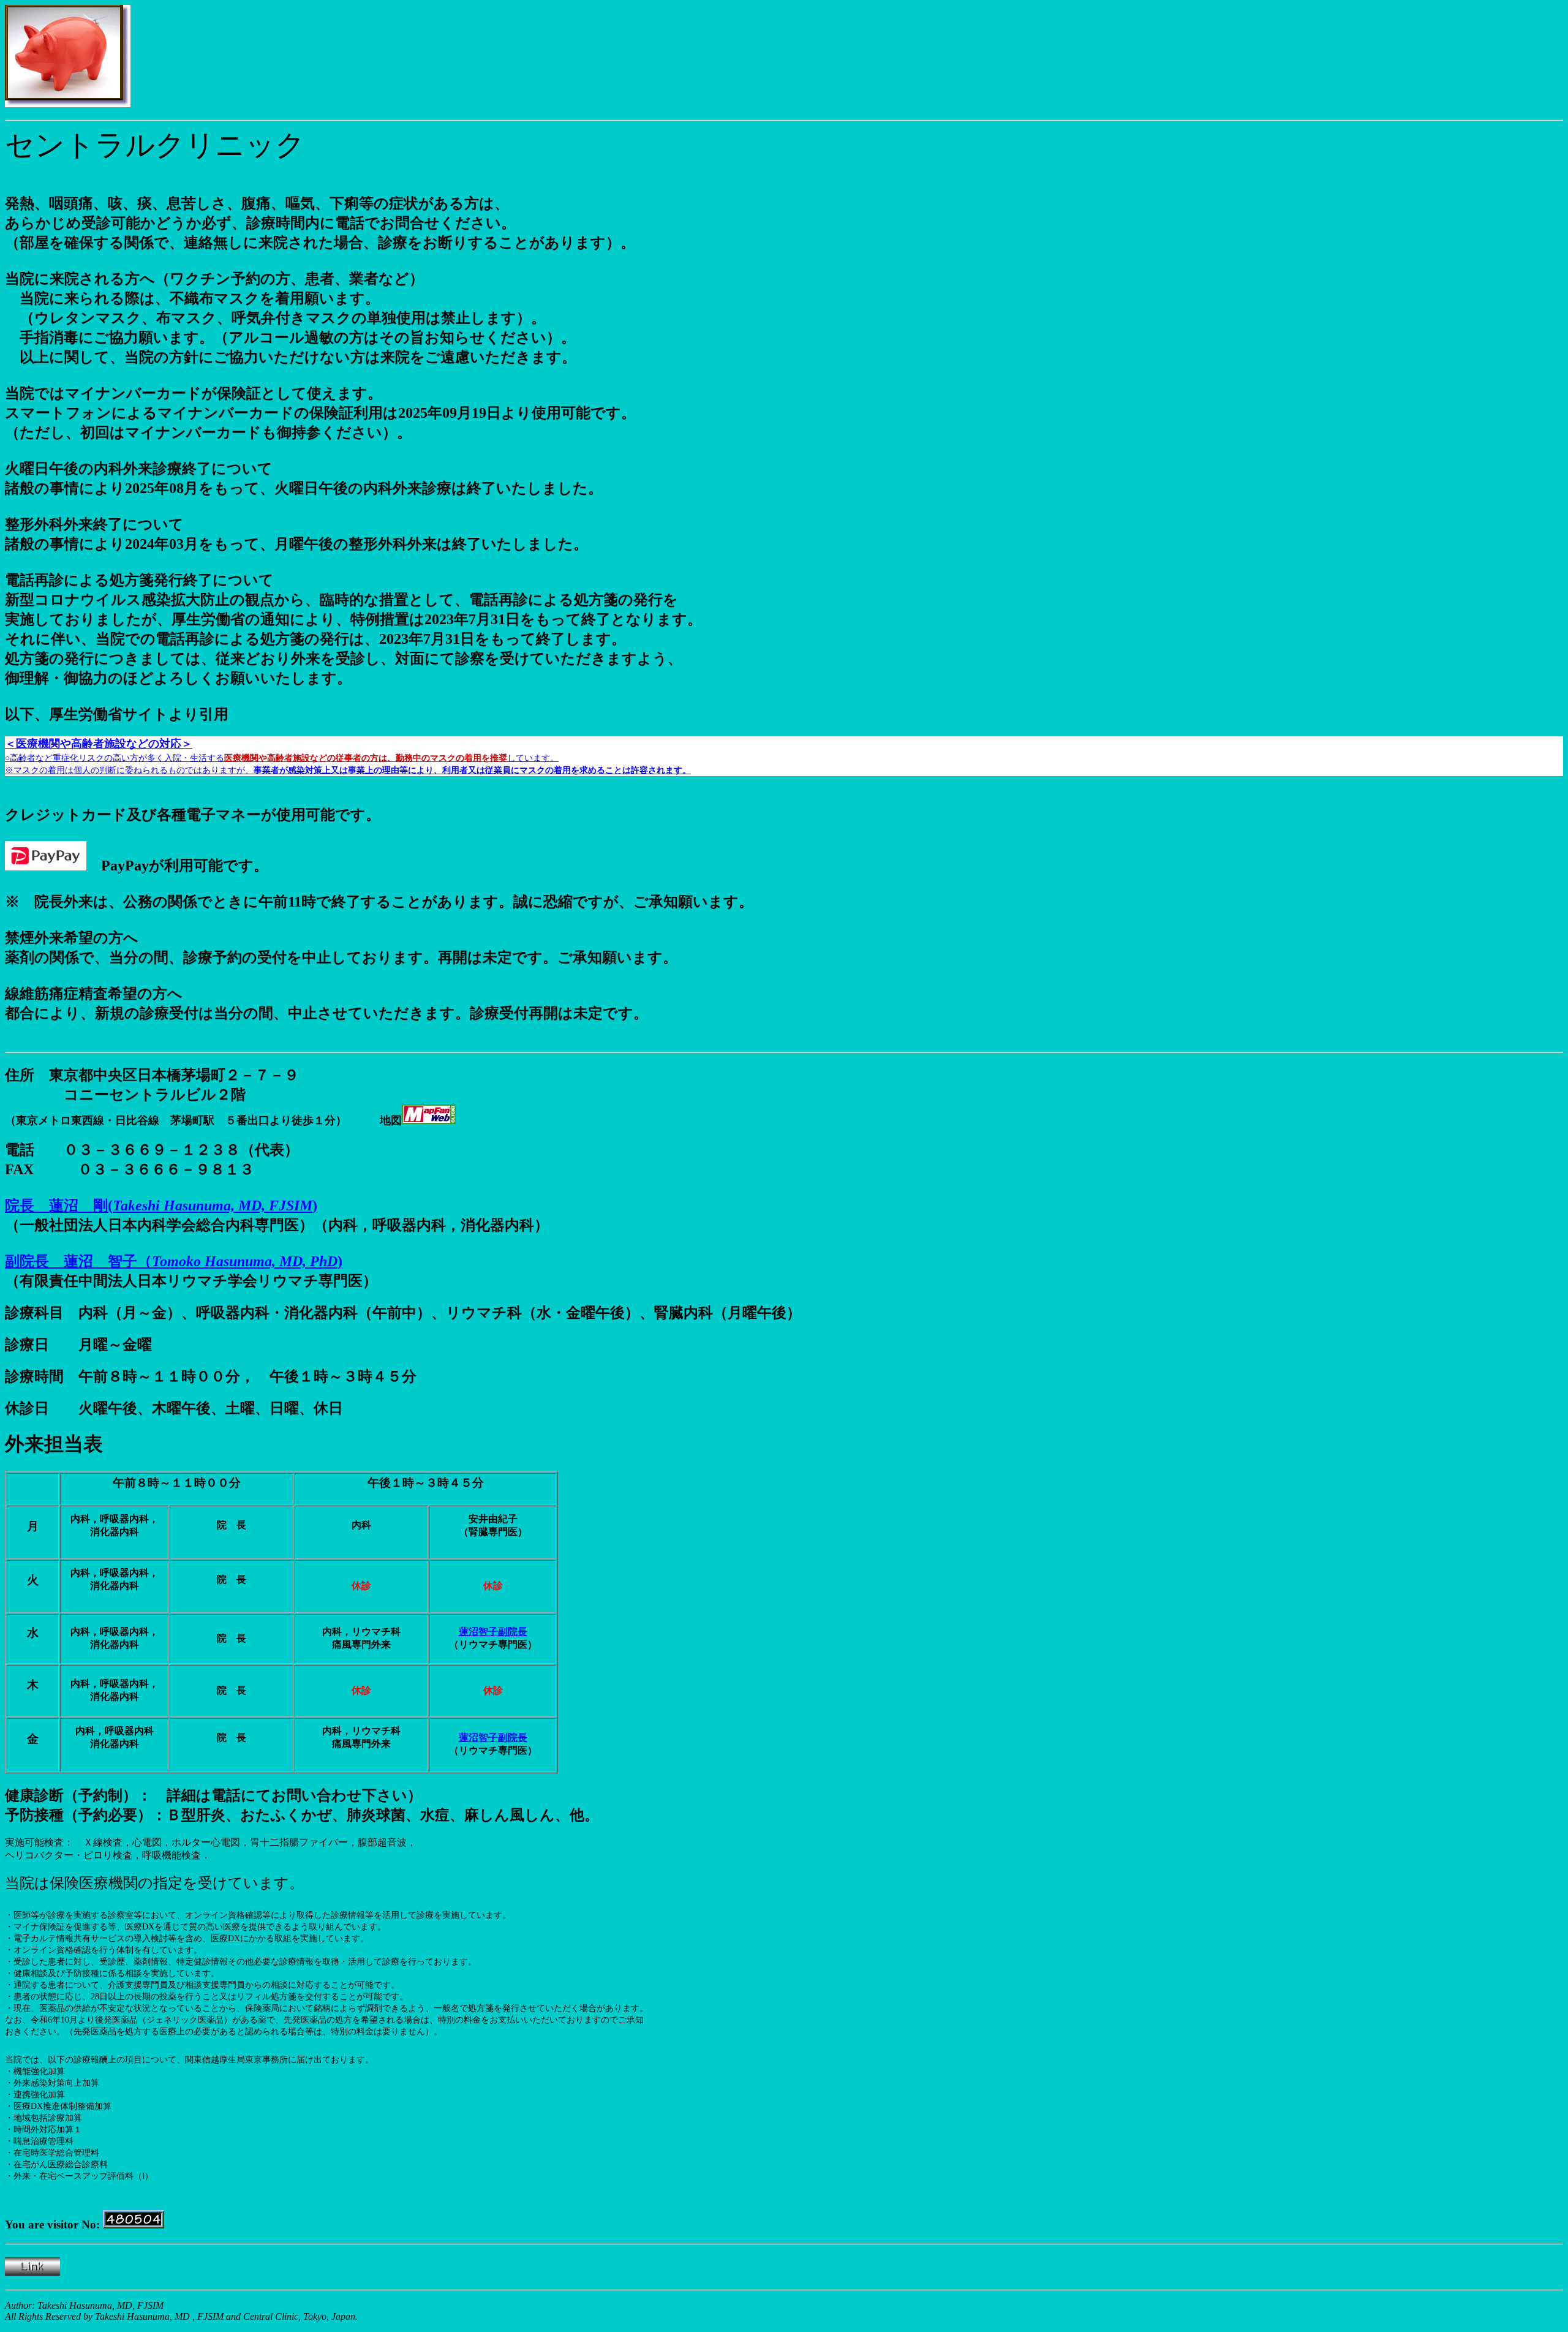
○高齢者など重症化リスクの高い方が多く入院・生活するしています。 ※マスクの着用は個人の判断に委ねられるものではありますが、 (348, 757)
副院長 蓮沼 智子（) (174, 1261)
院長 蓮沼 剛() (161, 1206)
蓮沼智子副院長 (493, 1632)
